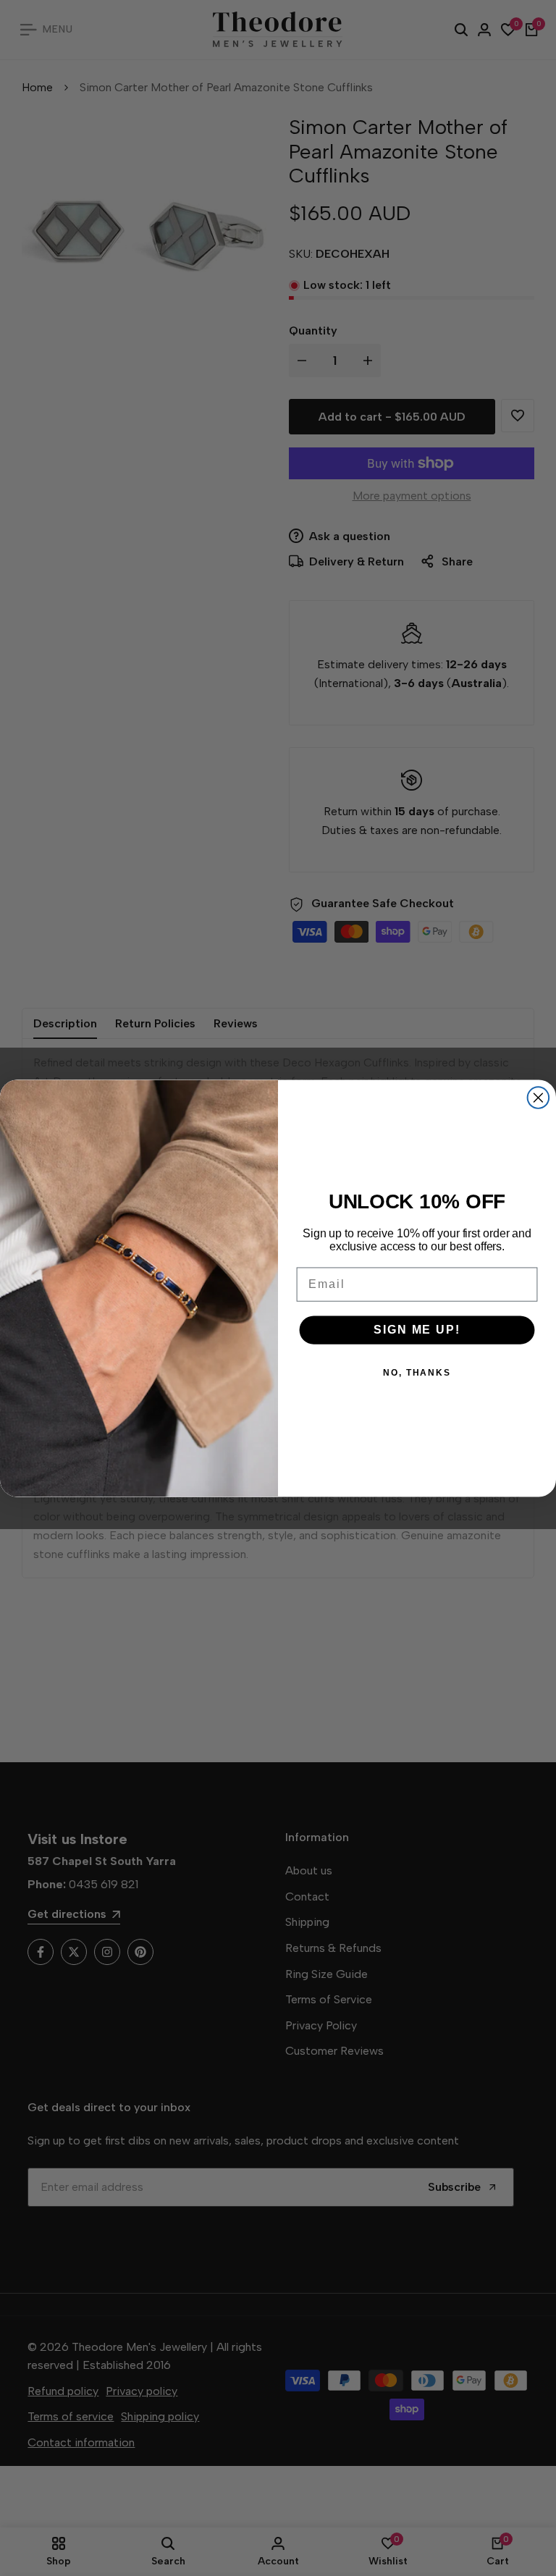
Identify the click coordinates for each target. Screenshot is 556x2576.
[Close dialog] (539, 1098)
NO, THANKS (417, 1372)
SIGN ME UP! (417, 1329)
